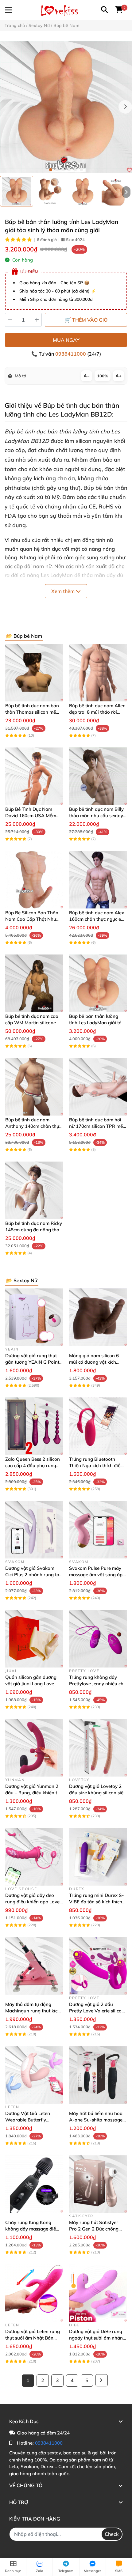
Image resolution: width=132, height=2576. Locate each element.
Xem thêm (64, 591)
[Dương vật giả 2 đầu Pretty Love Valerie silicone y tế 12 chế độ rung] (98, 1966)
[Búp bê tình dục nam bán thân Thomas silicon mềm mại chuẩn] (34, 673)
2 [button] (57, 170)
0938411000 (71, 354)
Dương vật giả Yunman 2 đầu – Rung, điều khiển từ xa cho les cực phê (33, 1793)
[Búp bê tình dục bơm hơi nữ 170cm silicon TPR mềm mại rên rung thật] (98, 1087)
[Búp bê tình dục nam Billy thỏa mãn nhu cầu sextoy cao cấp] (98, 776)
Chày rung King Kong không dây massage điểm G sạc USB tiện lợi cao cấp (33, 2229)
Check (112, 2534)
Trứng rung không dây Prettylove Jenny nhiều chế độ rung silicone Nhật (97, 1684)
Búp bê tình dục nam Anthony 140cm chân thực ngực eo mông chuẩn (33, 1126)
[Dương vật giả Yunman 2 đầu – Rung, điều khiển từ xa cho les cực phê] (34, 1748)
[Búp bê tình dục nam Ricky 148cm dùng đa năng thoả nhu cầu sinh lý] (34, 1190)
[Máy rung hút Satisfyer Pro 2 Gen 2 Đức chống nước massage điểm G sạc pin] (98, 2184)
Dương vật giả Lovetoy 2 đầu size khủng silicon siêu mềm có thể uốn (98, 1793)
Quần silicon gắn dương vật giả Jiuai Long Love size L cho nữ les (31, 1684)
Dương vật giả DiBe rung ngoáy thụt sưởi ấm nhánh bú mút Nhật (97, 2338)
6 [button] (81, 170)
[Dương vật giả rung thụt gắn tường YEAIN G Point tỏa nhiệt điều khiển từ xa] (34, 1317)
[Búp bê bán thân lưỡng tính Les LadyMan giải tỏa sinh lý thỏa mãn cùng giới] (66, 107)
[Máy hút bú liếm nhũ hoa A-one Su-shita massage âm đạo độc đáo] (98, 2075)
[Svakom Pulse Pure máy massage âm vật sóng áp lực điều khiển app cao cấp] (98, 1530)
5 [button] (75, 170)
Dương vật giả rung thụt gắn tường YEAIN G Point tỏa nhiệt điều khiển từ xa (32, 1362)
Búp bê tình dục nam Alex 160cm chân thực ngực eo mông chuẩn (97, 919)
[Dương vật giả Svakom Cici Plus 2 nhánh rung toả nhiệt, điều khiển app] (34, 1530)
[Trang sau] (102, 2380)
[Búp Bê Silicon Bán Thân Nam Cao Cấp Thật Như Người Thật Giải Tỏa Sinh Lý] (34, 880)
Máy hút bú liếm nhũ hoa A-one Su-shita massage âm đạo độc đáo (96, 2120)
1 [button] (51, 170)
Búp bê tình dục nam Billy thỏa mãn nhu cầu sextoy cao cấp (96, 816)
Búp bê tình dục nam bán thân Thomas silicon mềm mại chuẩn (33, 712)
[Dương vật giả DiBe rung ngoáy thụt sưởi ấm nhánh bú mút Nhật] (98, 2293)
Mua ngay (66, 340)
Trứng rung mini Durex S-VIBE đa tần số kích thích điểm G (97, 1902)
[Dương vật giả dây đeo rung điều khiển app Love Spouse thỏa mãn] (34, 1857)
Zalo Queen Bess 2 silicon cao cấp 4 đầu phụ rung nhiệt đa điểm (33, 1466)
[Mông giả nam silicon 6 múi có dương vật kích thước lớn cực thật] (98, 1317)
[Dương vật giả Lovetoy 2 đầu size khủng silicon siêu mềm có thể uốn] (98, 1748)
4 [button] (69, 170)
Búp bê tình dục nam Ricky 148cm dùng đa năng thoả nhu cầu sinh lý (34, 1230)
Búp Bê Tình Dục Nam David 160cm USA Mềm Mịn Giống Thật (31, 816)
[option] (17, 191)
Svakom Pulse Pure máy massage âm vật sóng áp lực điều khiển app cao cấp (97, 1575)
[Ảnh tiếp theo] (126, 192)
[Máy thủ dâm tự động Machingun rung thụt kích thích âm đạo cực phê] (34, 1966)
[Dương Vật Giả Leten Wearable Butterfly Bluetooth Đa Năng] (34, 2075)
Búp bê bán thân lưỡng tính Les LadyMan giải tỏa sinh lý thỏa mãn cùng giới (97, 1023)
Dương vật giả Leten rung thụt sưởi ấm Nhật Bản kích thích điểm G (33, 2338)
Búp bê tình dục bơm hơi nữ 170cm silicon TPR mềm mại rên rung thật (98, 1126)
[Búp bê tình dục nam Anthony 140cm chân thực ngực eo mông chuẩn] (34, 1087)
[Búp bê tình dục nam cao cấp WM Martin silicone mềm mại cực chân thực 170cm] (34, 983)
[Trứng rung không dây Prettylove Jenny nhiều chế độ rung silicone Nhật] (98, 1639)
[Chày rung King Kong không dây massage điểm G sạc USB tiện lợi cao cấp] (34, 2184)
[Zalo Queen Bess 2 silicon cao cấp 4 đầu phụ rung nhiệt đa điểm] (34, 1426)
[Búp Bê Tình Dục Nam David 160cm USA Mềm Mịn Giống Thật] (34, 776)
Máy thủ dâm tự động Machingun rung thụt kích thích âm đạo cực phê (33, 2011)
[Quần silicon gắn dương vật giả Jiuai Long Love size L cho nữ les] (34, 1639)
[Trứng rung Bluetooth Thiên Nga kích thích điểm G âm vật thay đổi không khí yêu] (98, 1426)
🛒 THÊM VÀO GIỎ (86, 320)
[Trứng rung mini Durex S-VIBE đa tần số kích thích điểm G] (98, 1857)
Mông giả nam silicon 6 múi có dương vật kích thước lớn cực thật (94, 1362)
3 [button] (63, 170)
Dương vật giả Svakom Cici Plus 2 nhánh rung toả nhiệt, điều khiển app (34, 1575)
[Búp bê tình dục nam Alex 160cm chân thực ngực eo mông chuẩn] (98, 880)
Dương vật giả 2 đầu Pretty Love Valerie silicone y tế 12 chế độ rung (98, 2011)
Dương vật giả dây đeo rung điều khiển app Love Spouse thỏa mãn (32, 1902)
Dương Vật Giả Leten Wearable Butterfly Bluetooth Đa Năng (28, 2120)
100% (103, 376)
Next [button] (125, 107)
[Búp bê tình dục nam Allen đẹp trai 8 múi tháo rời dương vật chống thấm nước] (98, 673)
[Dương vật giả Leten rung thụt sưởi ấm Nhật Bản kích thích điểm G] (34, 2293)
